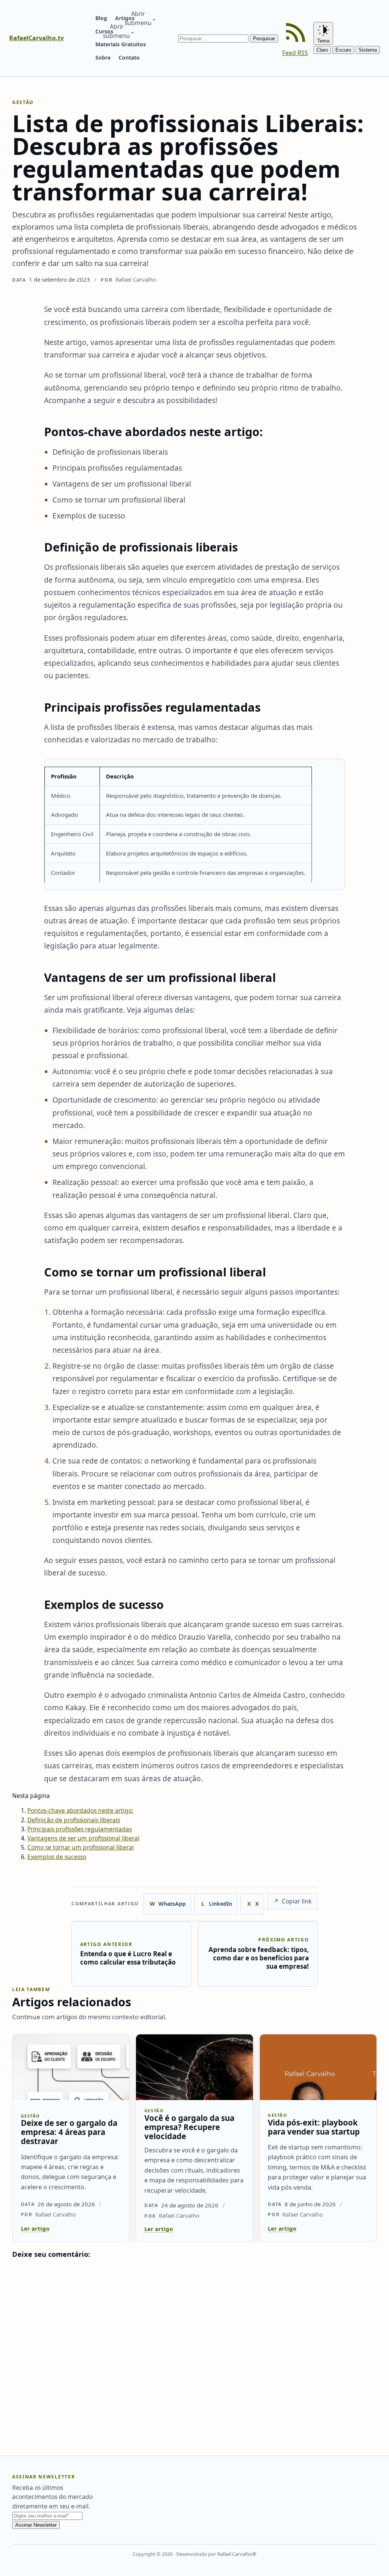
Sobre (103, 58)
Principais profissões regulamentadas (80, 1829)
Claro (322, 50)
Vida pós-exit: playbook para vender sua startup (314, 2127)
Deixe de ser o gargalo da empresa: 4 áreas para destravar (69, 2132)
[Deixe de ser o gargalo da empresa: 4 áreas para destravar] (71, 2067)
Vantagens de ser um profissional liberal (83, 1838)
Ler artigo (35, 2228)
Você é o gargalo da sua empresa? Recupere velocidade (189, 2127)
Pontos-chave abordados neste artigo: (80, 1810)
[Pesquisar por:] (214, 38)
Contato (129, 58)
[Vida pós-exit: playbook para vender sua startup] (318, 2067)
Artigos (125, 18)
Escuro (343, 50)
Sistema (368, 50)
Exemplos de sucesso (57, 1857)
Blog (101, 18)
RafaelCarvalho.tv (36, 38)
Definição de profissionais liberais (74, 1820)
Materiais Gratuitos (121, 44)
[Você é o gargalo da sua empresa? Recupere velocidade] (194, 2067)
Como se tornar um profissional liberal (81, 1847)
